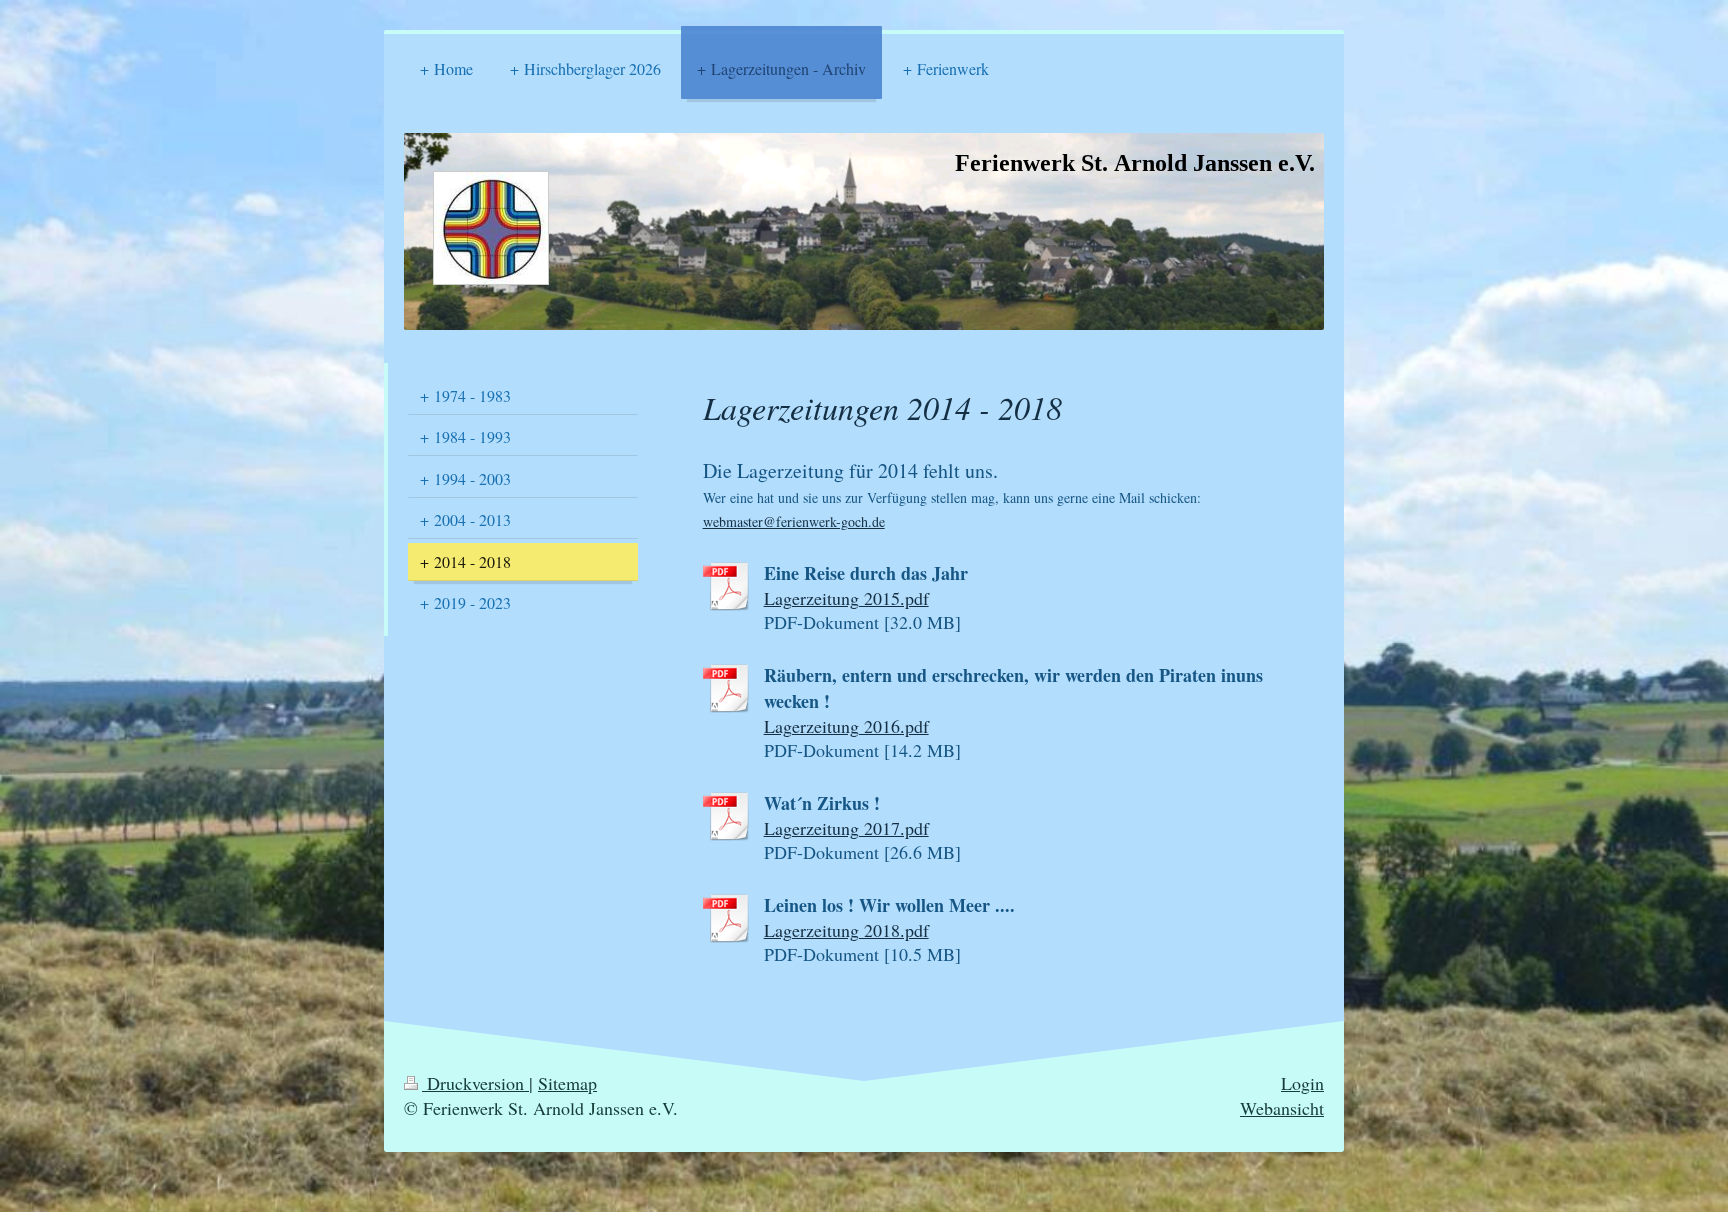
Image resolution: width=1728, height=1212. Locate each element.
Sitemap (567, 1083)
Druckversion (475, 1083)
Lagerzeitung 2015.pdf (846, 598)
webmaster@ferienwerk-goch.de (794, 521)
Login (1302, 1083)
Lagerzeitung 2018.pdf (846, 930)
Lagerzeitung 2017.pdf (846, 828)
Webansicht (1282, 1108)
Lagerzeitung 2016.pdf (846, 726)
